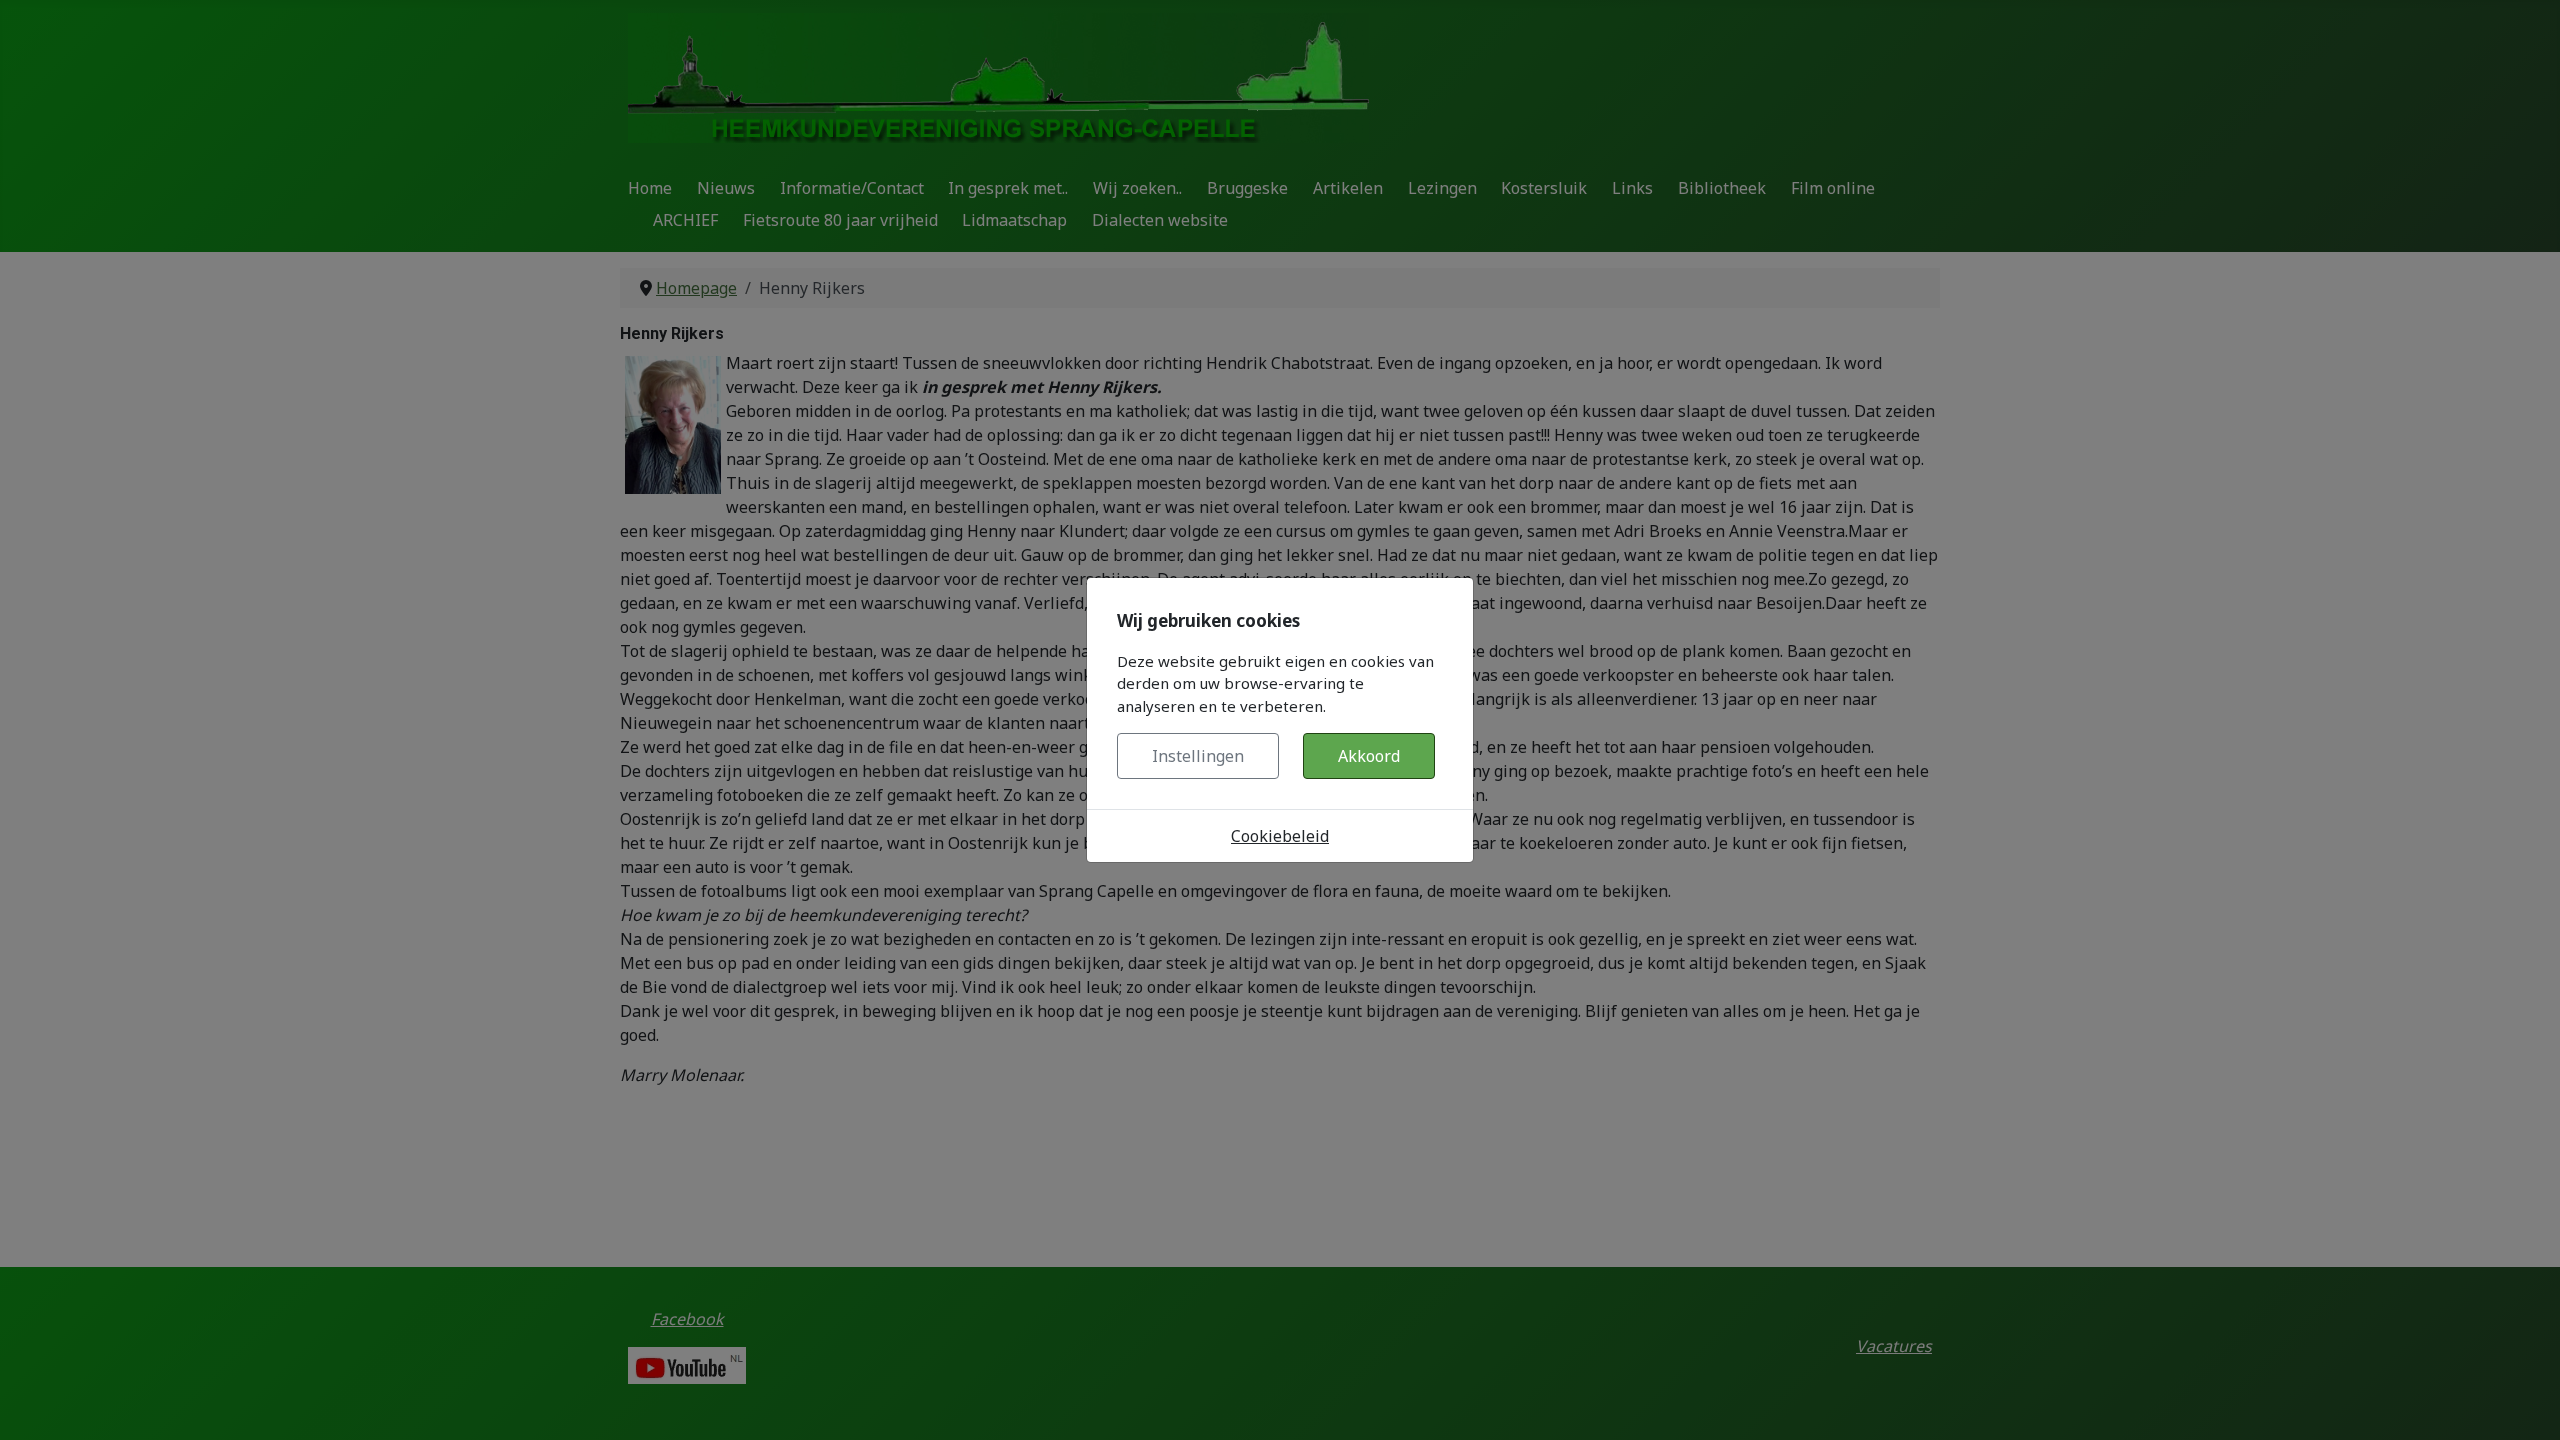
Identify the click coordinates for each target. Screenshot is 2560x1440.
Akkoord (1369, 756)
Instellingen (1198, 756)
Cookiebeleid (1280, 836)
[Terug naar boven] (2525, 1403)
